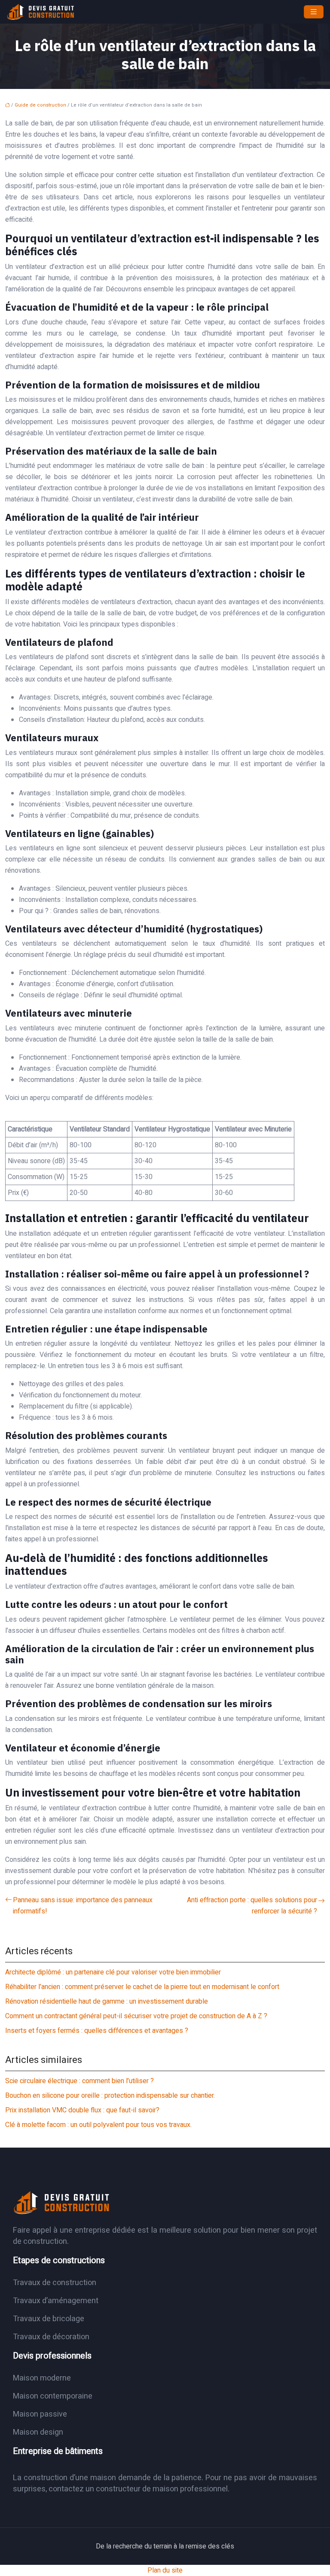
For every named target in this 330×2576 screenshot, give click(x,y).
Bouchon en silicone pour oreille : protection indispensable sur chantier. (110, 2096)
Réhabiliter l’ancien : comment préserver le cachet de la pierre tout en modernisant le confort (142, 1987)
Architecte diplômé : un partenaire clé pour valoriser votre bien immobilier (113, 1972)
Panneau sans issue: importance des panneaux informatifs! (83, 1906)
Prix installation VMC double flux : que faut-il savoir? (82, 2110)
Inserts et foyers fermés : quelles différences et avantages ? (97, 2031)
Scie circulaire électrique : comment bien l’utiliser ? (79, 2081)
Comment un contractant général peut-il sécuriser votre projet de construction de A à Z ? (136, 2016)
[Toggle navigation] (314, 12)
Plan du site (165, 2570)
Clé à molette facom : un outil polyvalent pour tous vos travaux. (98, 2125)
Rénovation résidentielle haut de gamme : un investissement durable (107, 2002)
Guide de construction (40, 105)
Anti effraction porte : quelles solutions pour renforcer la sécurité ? (252, 1906)
